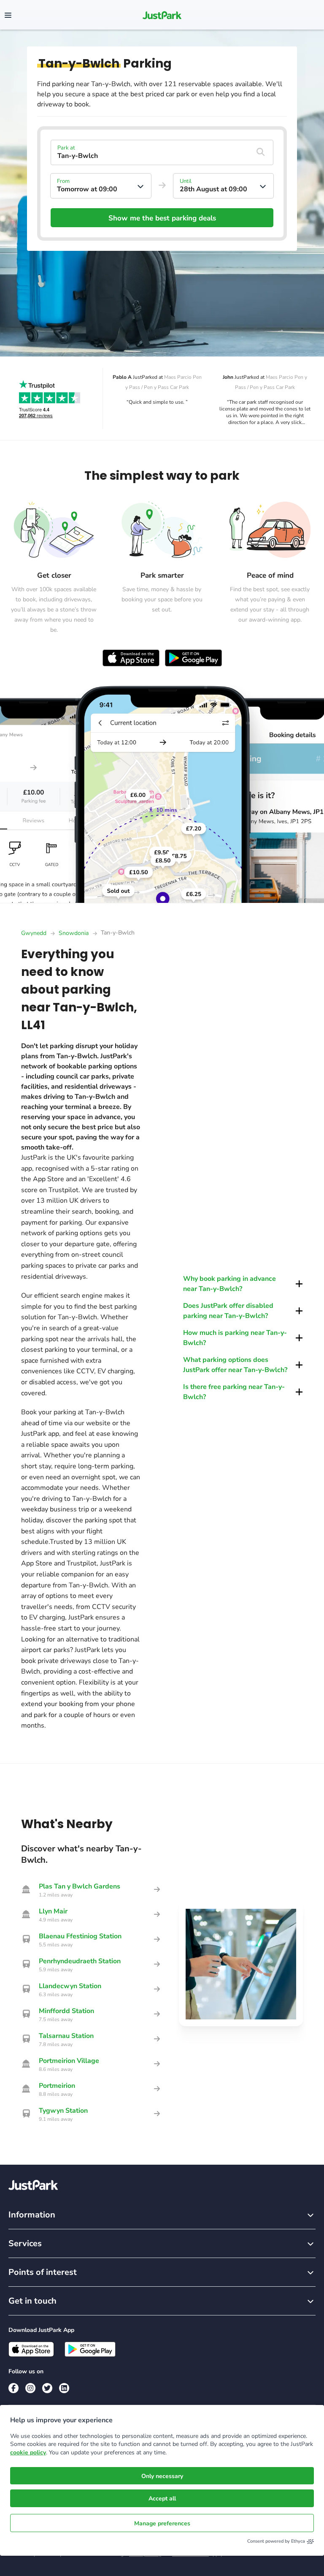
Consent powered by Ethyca (276, 2541)
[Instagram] (30, 2388)
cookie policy (28, 2452)
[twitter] (47, 2388)
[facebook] (13, 2388)
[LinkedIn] (64, 2388)
